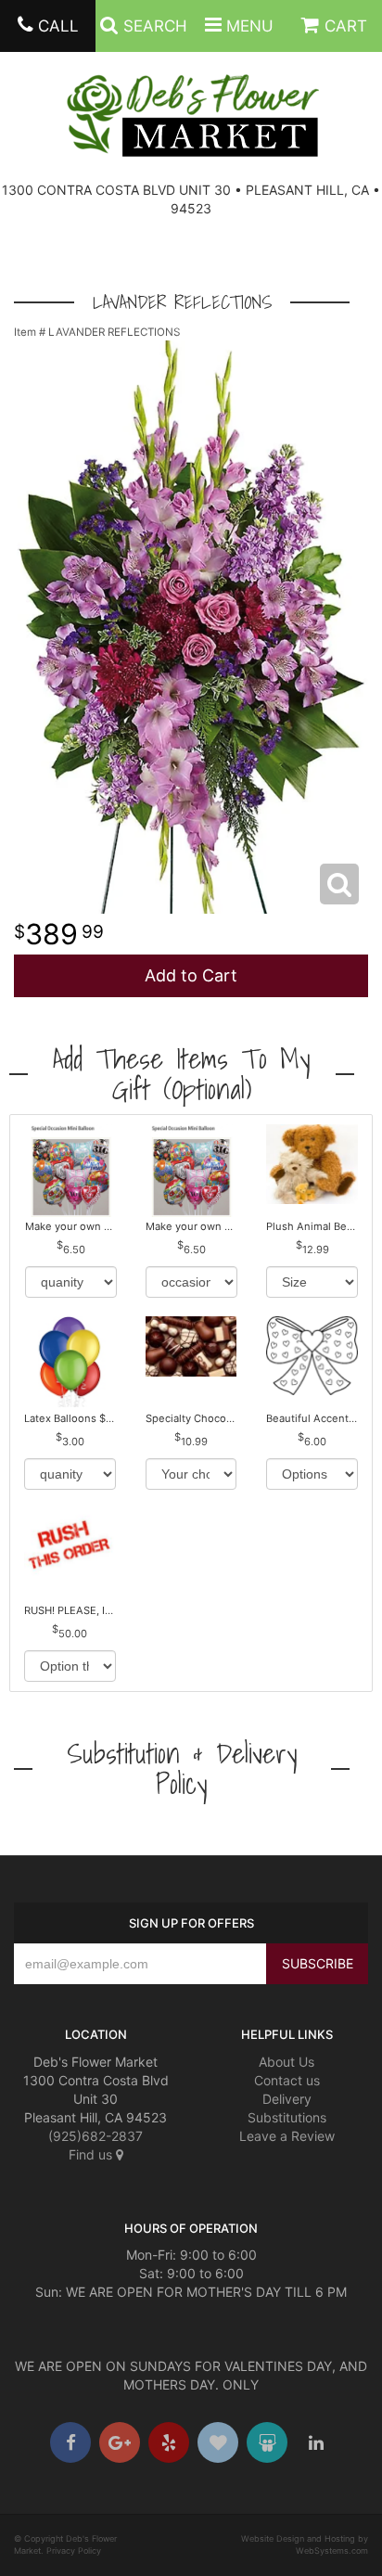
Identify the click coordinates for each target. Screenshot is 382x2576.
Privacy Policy (74, 2550)
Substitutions (287, 2117)
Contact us (287, 2080)
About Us (286, 2062)
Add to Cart (191, 975)
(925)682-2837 (95, 2136)
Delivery (287, 2099)
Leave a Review (287, 2136)
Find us (92, 2154)
